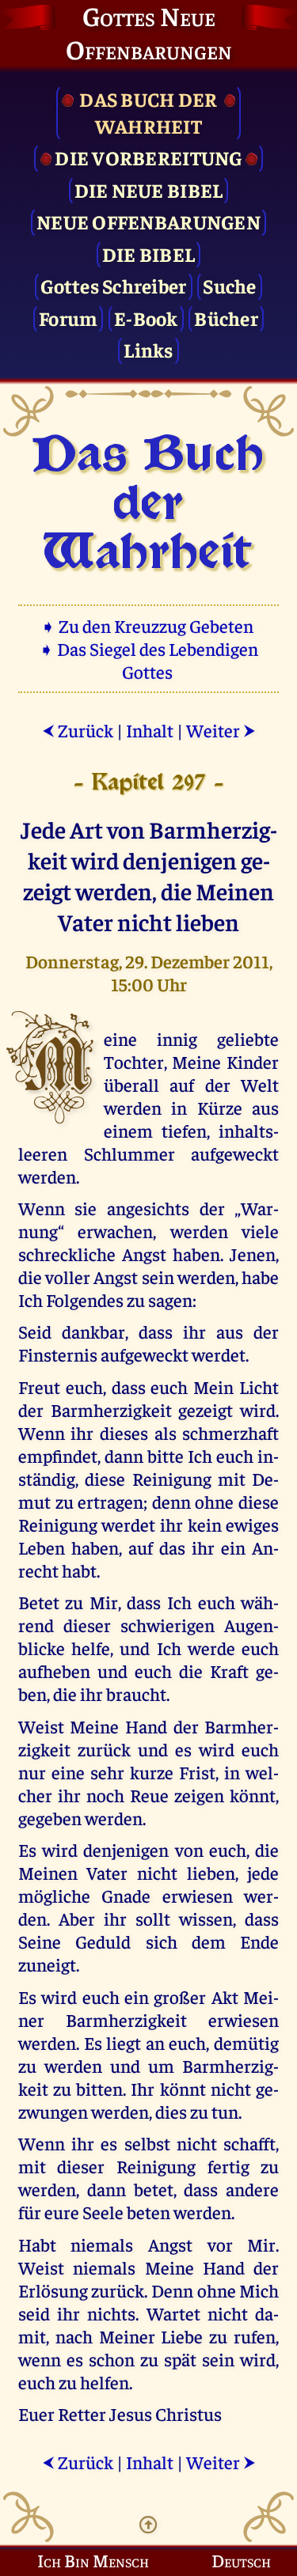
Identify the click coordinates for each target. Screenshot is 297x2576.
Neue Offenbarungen (148, 221)
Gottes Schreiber (113, 285)
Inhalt (150, 730)
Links (148, 349)
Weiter (221, 730)
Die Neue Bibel (149, 189)
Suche (229, 285)
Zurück (78, 730)
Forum (68, 318)
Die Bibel (148, 254)
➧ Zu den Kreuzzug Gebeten (148, 625)
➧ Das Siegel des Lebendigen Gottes (148, 660)
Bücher (226, 318)
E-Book (146, 318)
